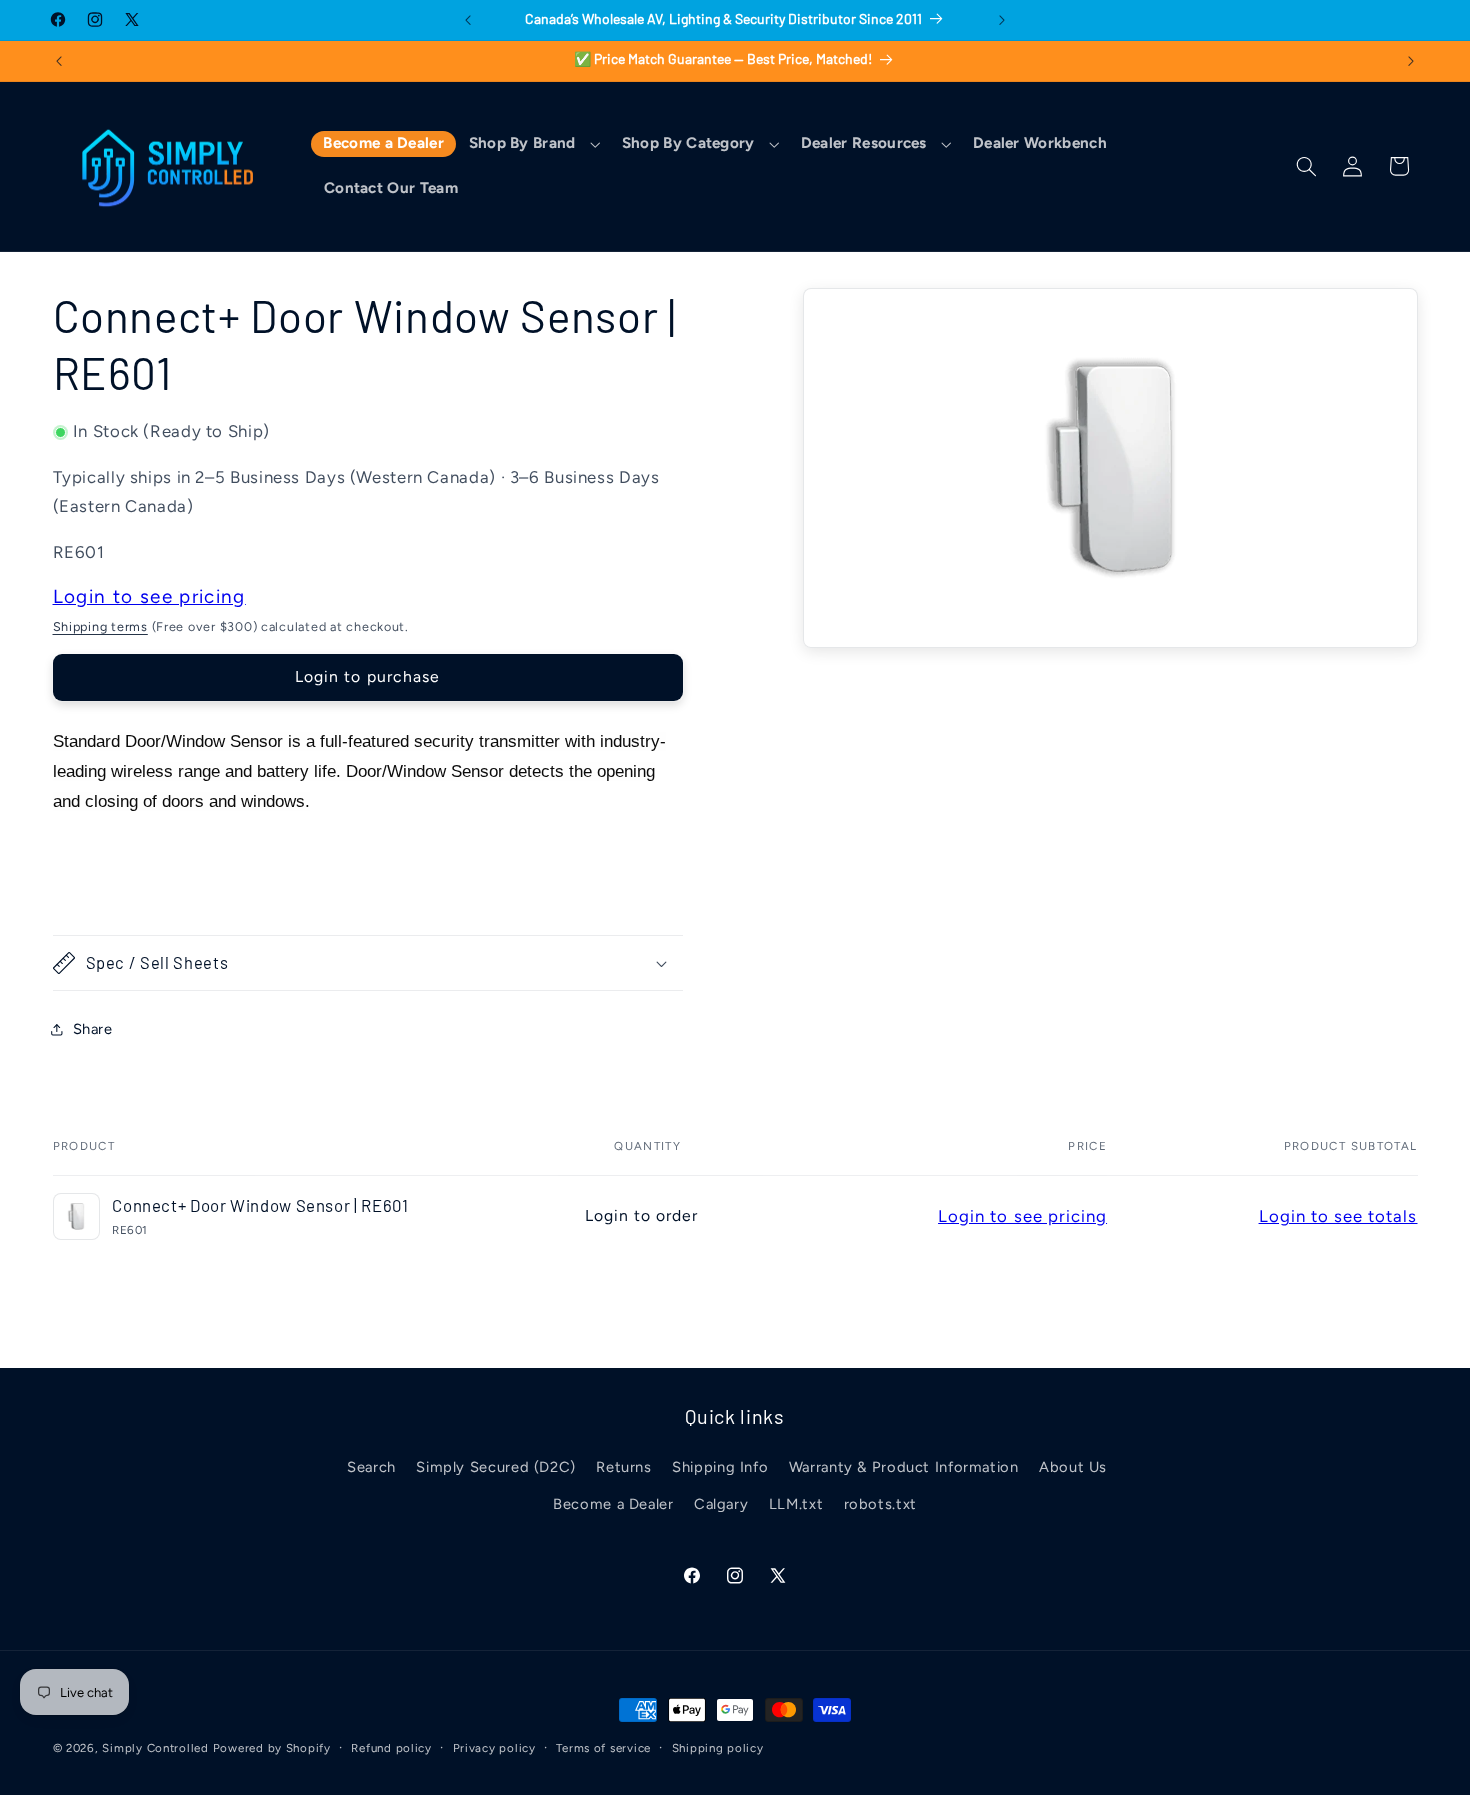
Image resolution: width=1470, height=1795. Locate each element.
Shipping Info (720, 1467)
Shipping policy (718, 1748)
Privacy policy (494, 1748)
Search (371, 1467)
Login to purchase (367, 676)
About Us (1073, 1467)
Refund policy (391, 1748)
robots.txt (880, 1504)
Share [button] (93, 1029)
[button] (532, 144)
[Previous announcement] (468, 20)
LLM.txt (796, 1504)
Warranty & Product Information (904, 1467)
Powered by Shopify (272, 1748)
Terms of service (603, 1748)
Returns (623, 1467)
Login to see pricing (149, 596)
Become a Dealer (613, 1504)
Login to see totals (1338, 1216)
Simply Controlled (155, 1748)
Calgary (721, 1504)
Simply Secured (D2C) (496, 1467)
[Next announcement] (1002, 20)
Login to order (642, 1215)
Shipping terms (100, 626)
